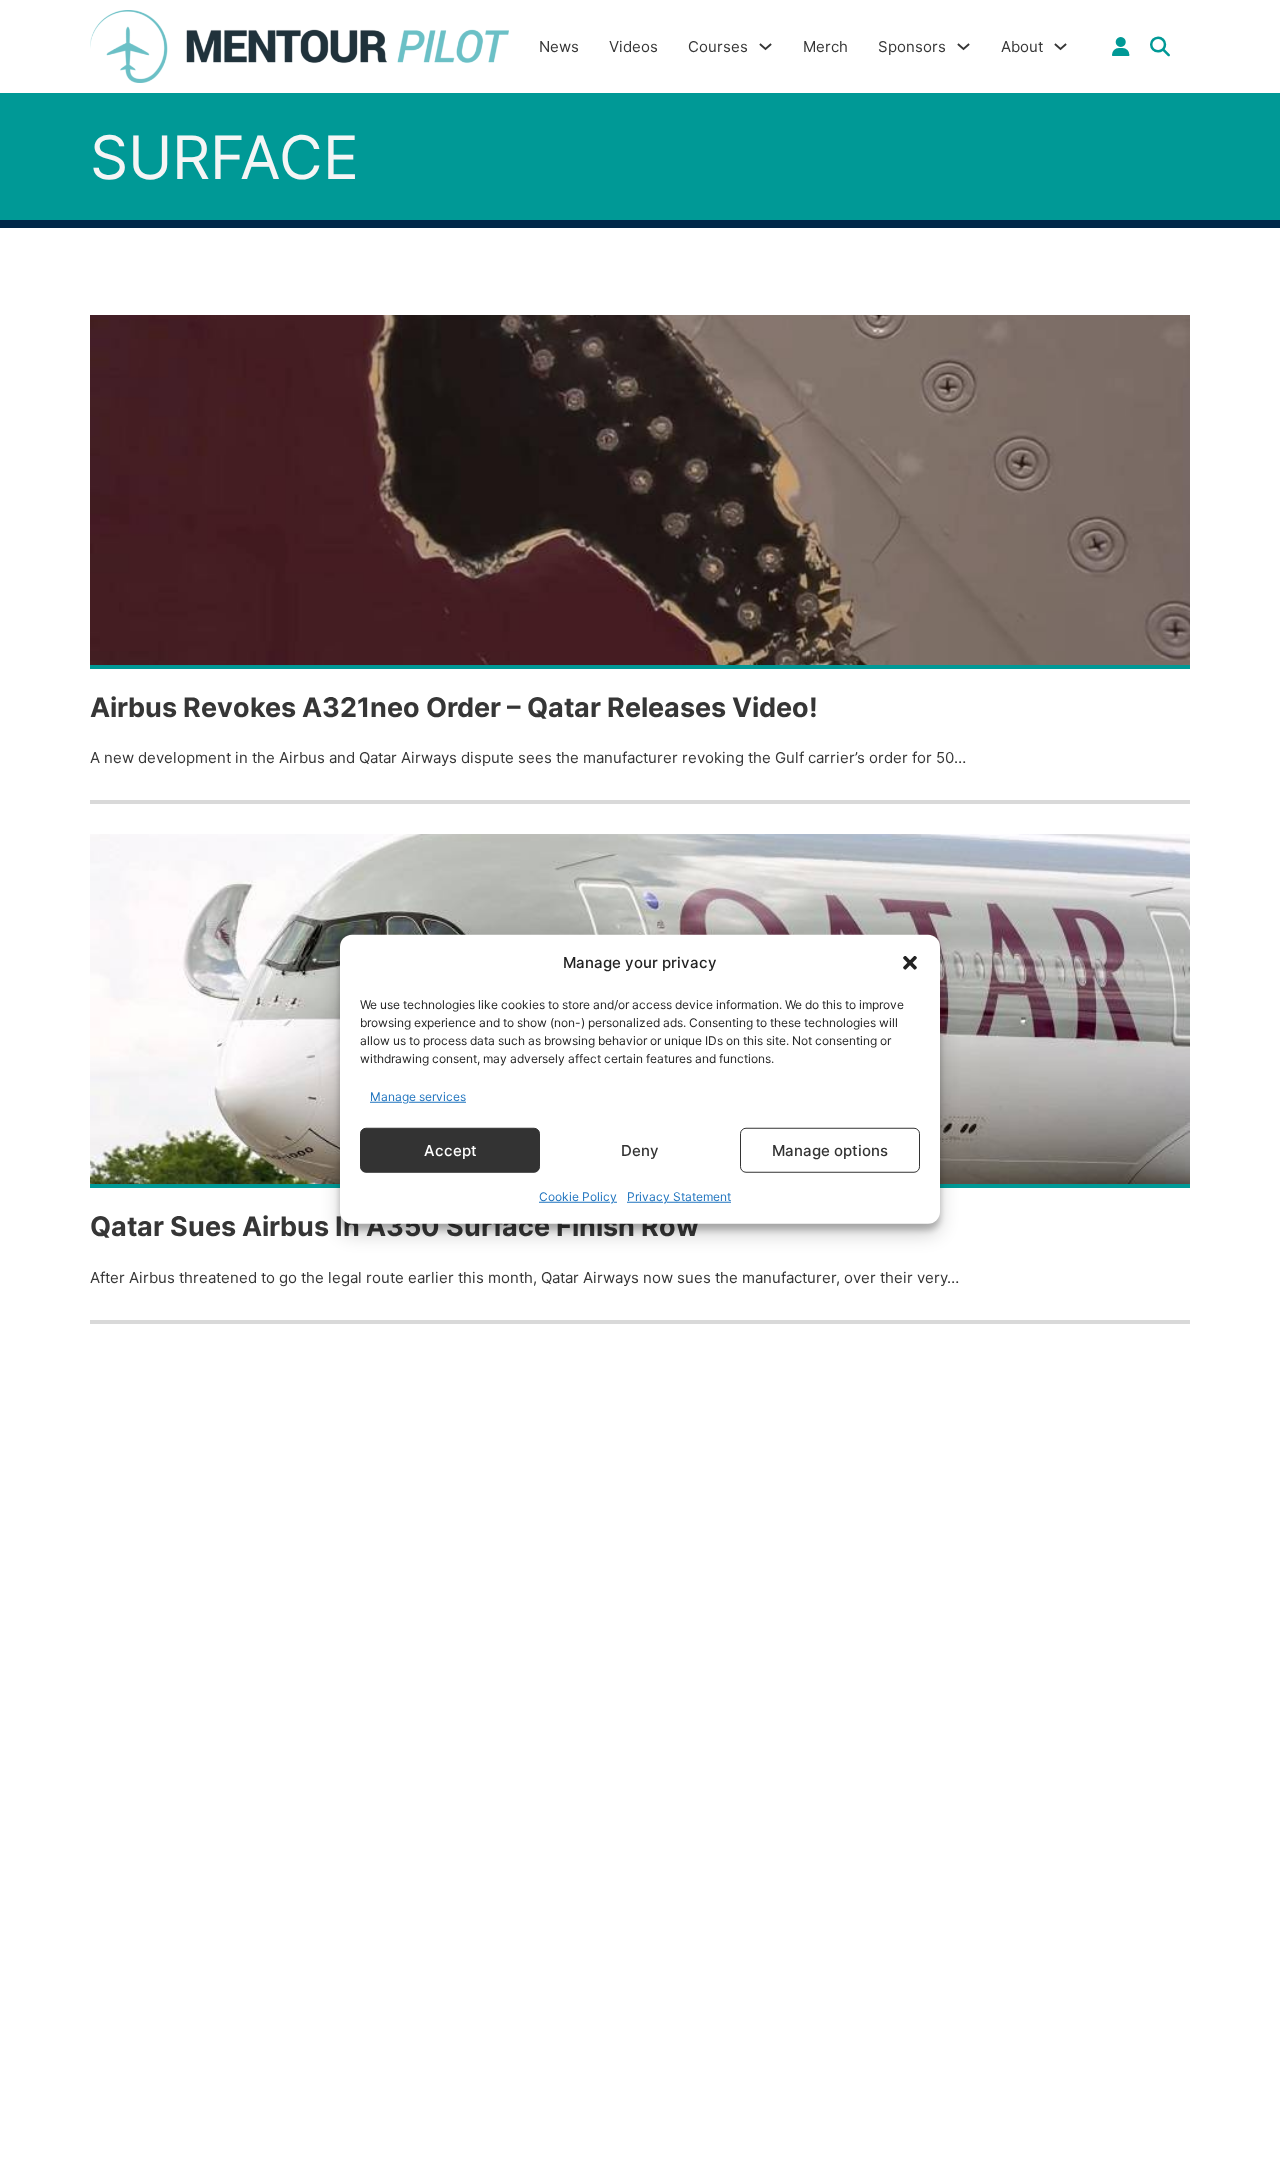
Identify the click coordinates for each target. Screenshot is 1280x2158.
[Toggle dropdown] (1121, 47)
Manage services (418, 1095)
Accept (450, 1149)
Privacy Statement (679, 1196)
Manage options (830, 1149)
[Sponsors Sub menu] (963, 46)
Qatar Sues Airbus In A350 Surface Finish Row (394, 1226)
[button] (910, 963)
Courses (718, 46)
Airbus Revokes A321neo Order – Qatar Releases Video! (454, 707)
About (1022, 46)
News (559, 46)
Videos (633, 46)
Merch (825, 46)
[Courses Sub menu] (765, 46)
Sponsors (912, 46)
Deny (640, 1149)
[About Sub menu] (1060, 46)
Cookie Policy (578, 1196)
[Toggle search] (1160, 47)
